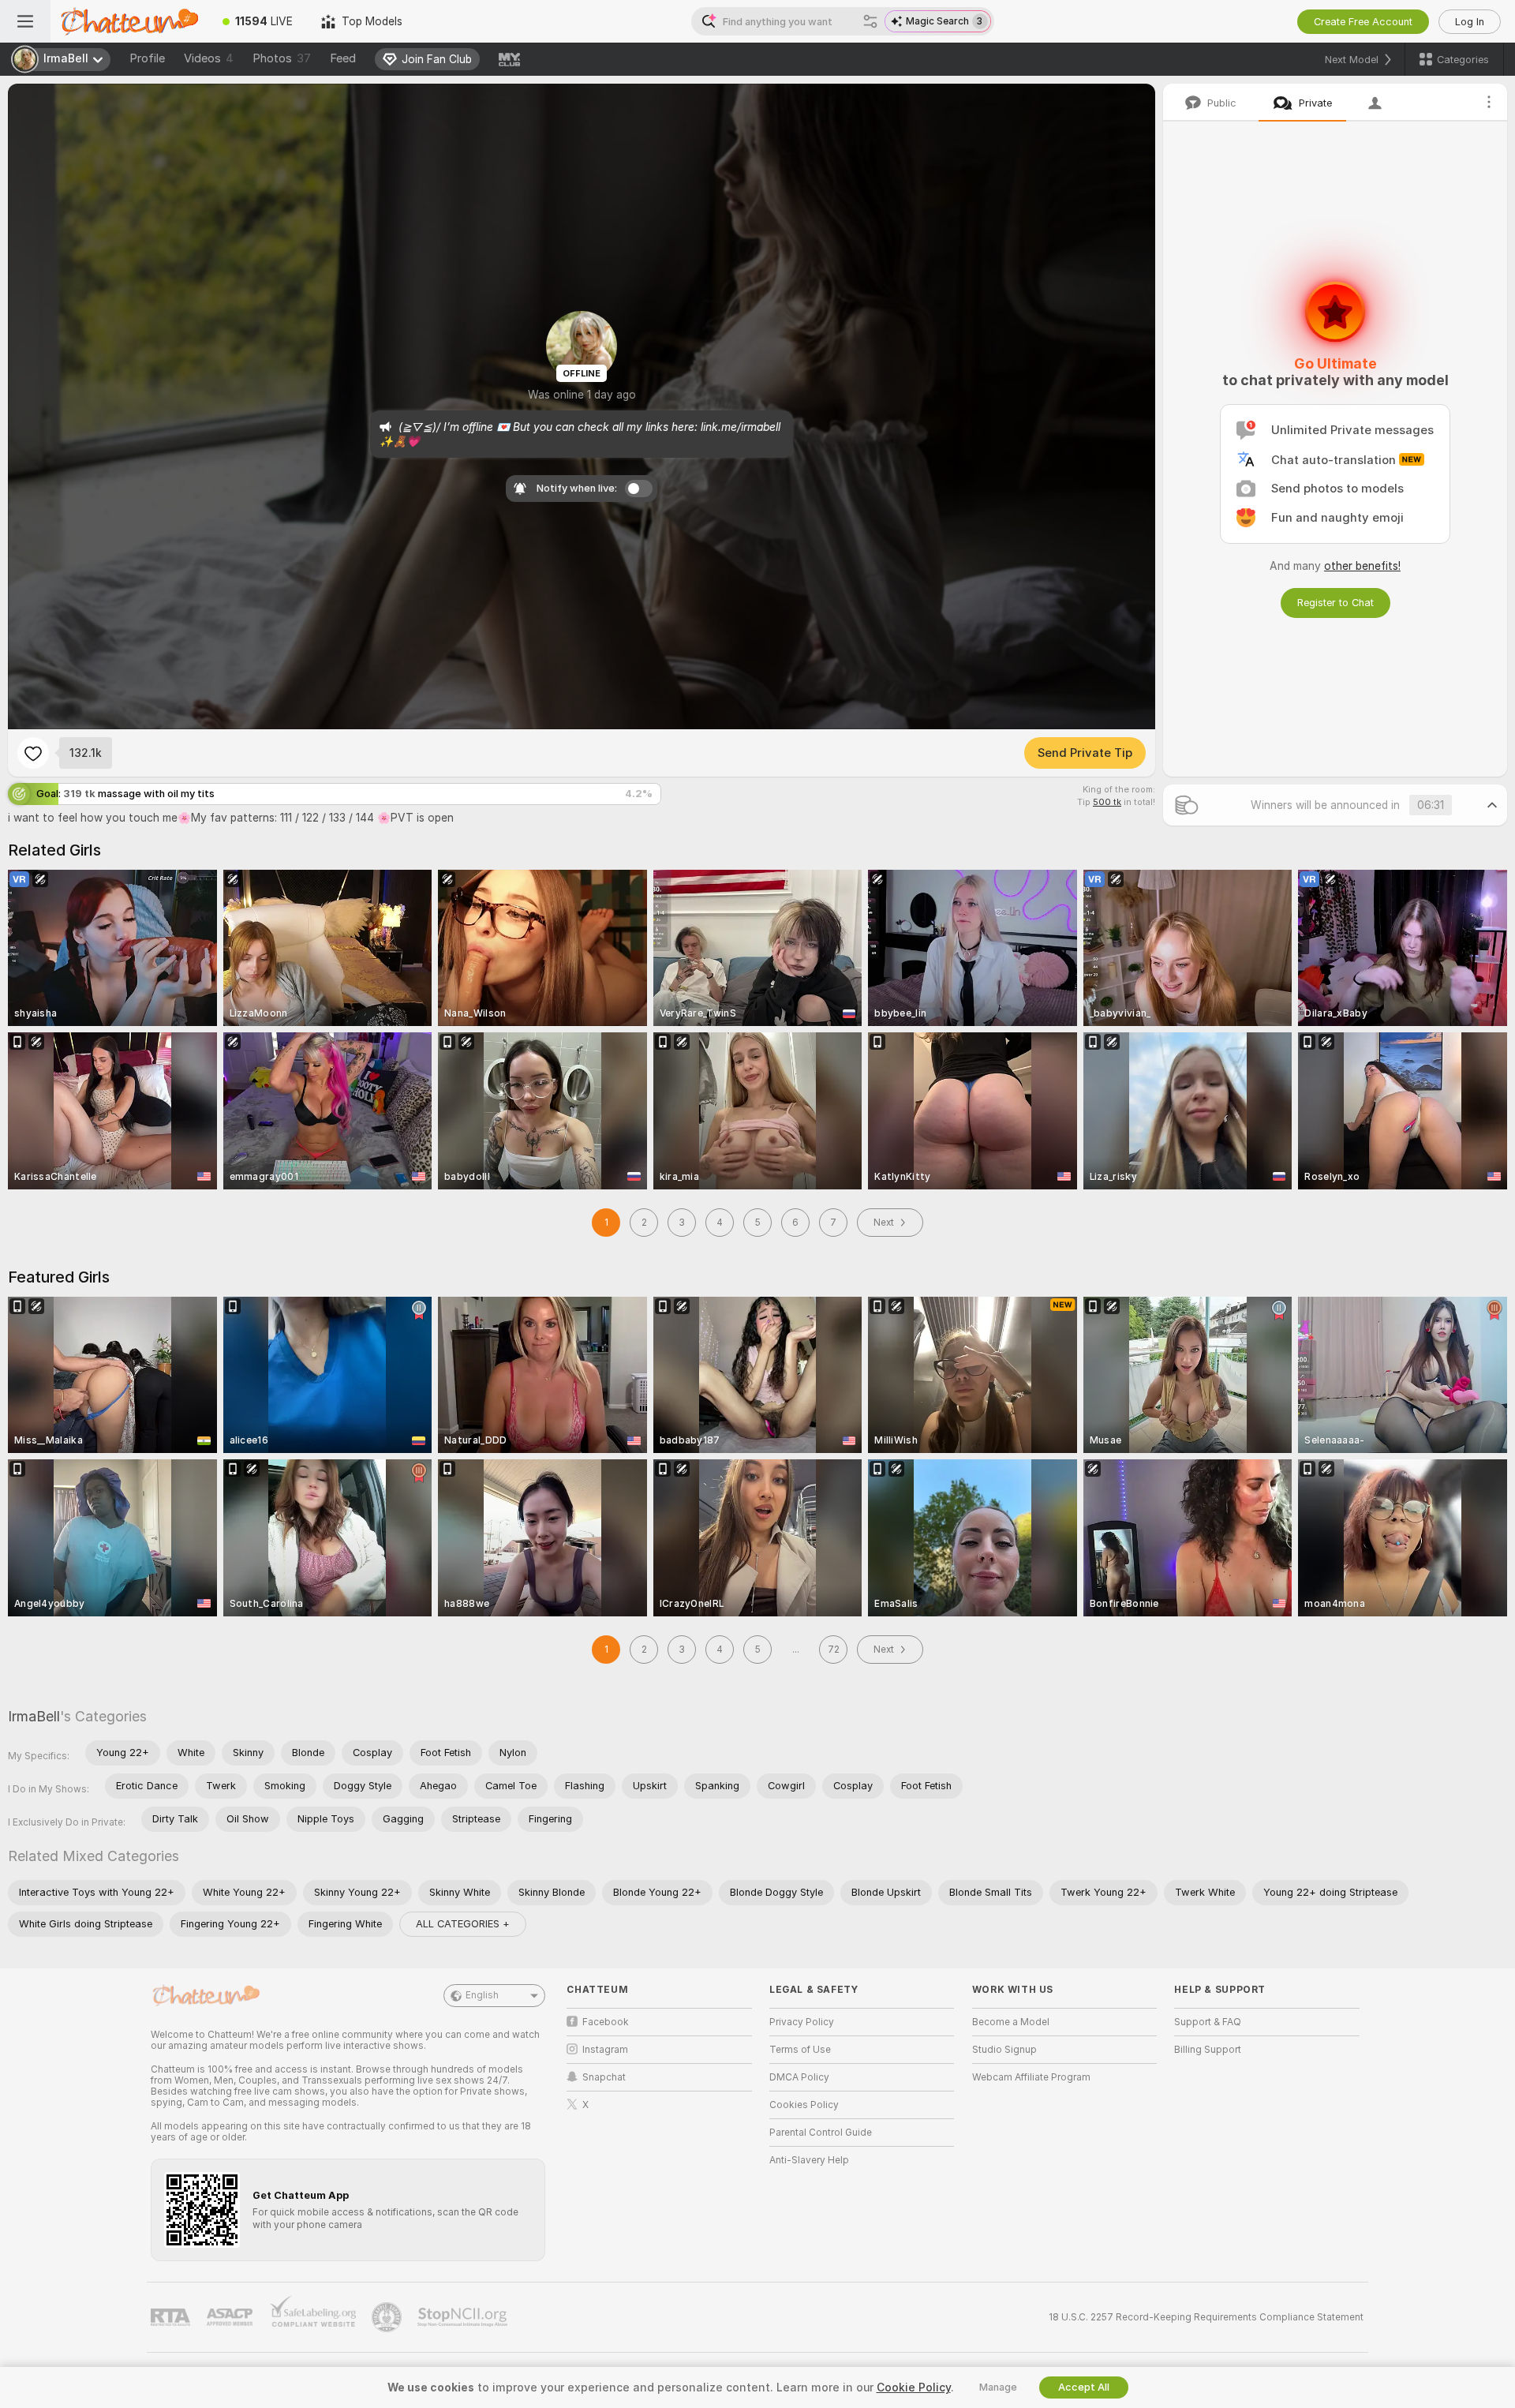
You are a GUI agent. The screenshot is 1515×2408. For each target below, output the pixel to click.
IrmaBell (34, 1716)
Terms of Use (800, 2050)
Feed (343, 58)
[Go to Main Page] (129, 21)
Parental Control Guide (821, 2133)
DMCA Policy (799, 2077)
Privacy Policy (802, 2022)
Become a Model (1011, 2022)
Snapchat (604, 2077)
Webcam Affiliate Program (1031, 2077)
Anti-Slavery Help (809, 2160)
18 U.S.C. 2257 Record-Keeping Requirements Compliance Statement (1206, 2317)
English (482, 1995)
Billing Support (1208, 2050)
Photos (282, 58)
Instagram (605, 2050)
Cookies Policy (804, 2105)
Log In (1470, 22)
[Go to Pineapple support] (388, 2317)
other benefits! (1362, 566)
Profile (147, 58)
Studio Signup (1004, 2050)
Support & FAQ (1208, 2022)
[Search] (870, 21)
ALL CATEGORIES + (463, 1924)
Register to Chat (1335, 603)
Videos (209, 58)
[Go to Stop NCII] (464, 2317)
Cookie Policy (914, 2387)
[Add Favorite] (33, 753)
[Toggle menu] (25, 21)
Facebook (606, 2022)
